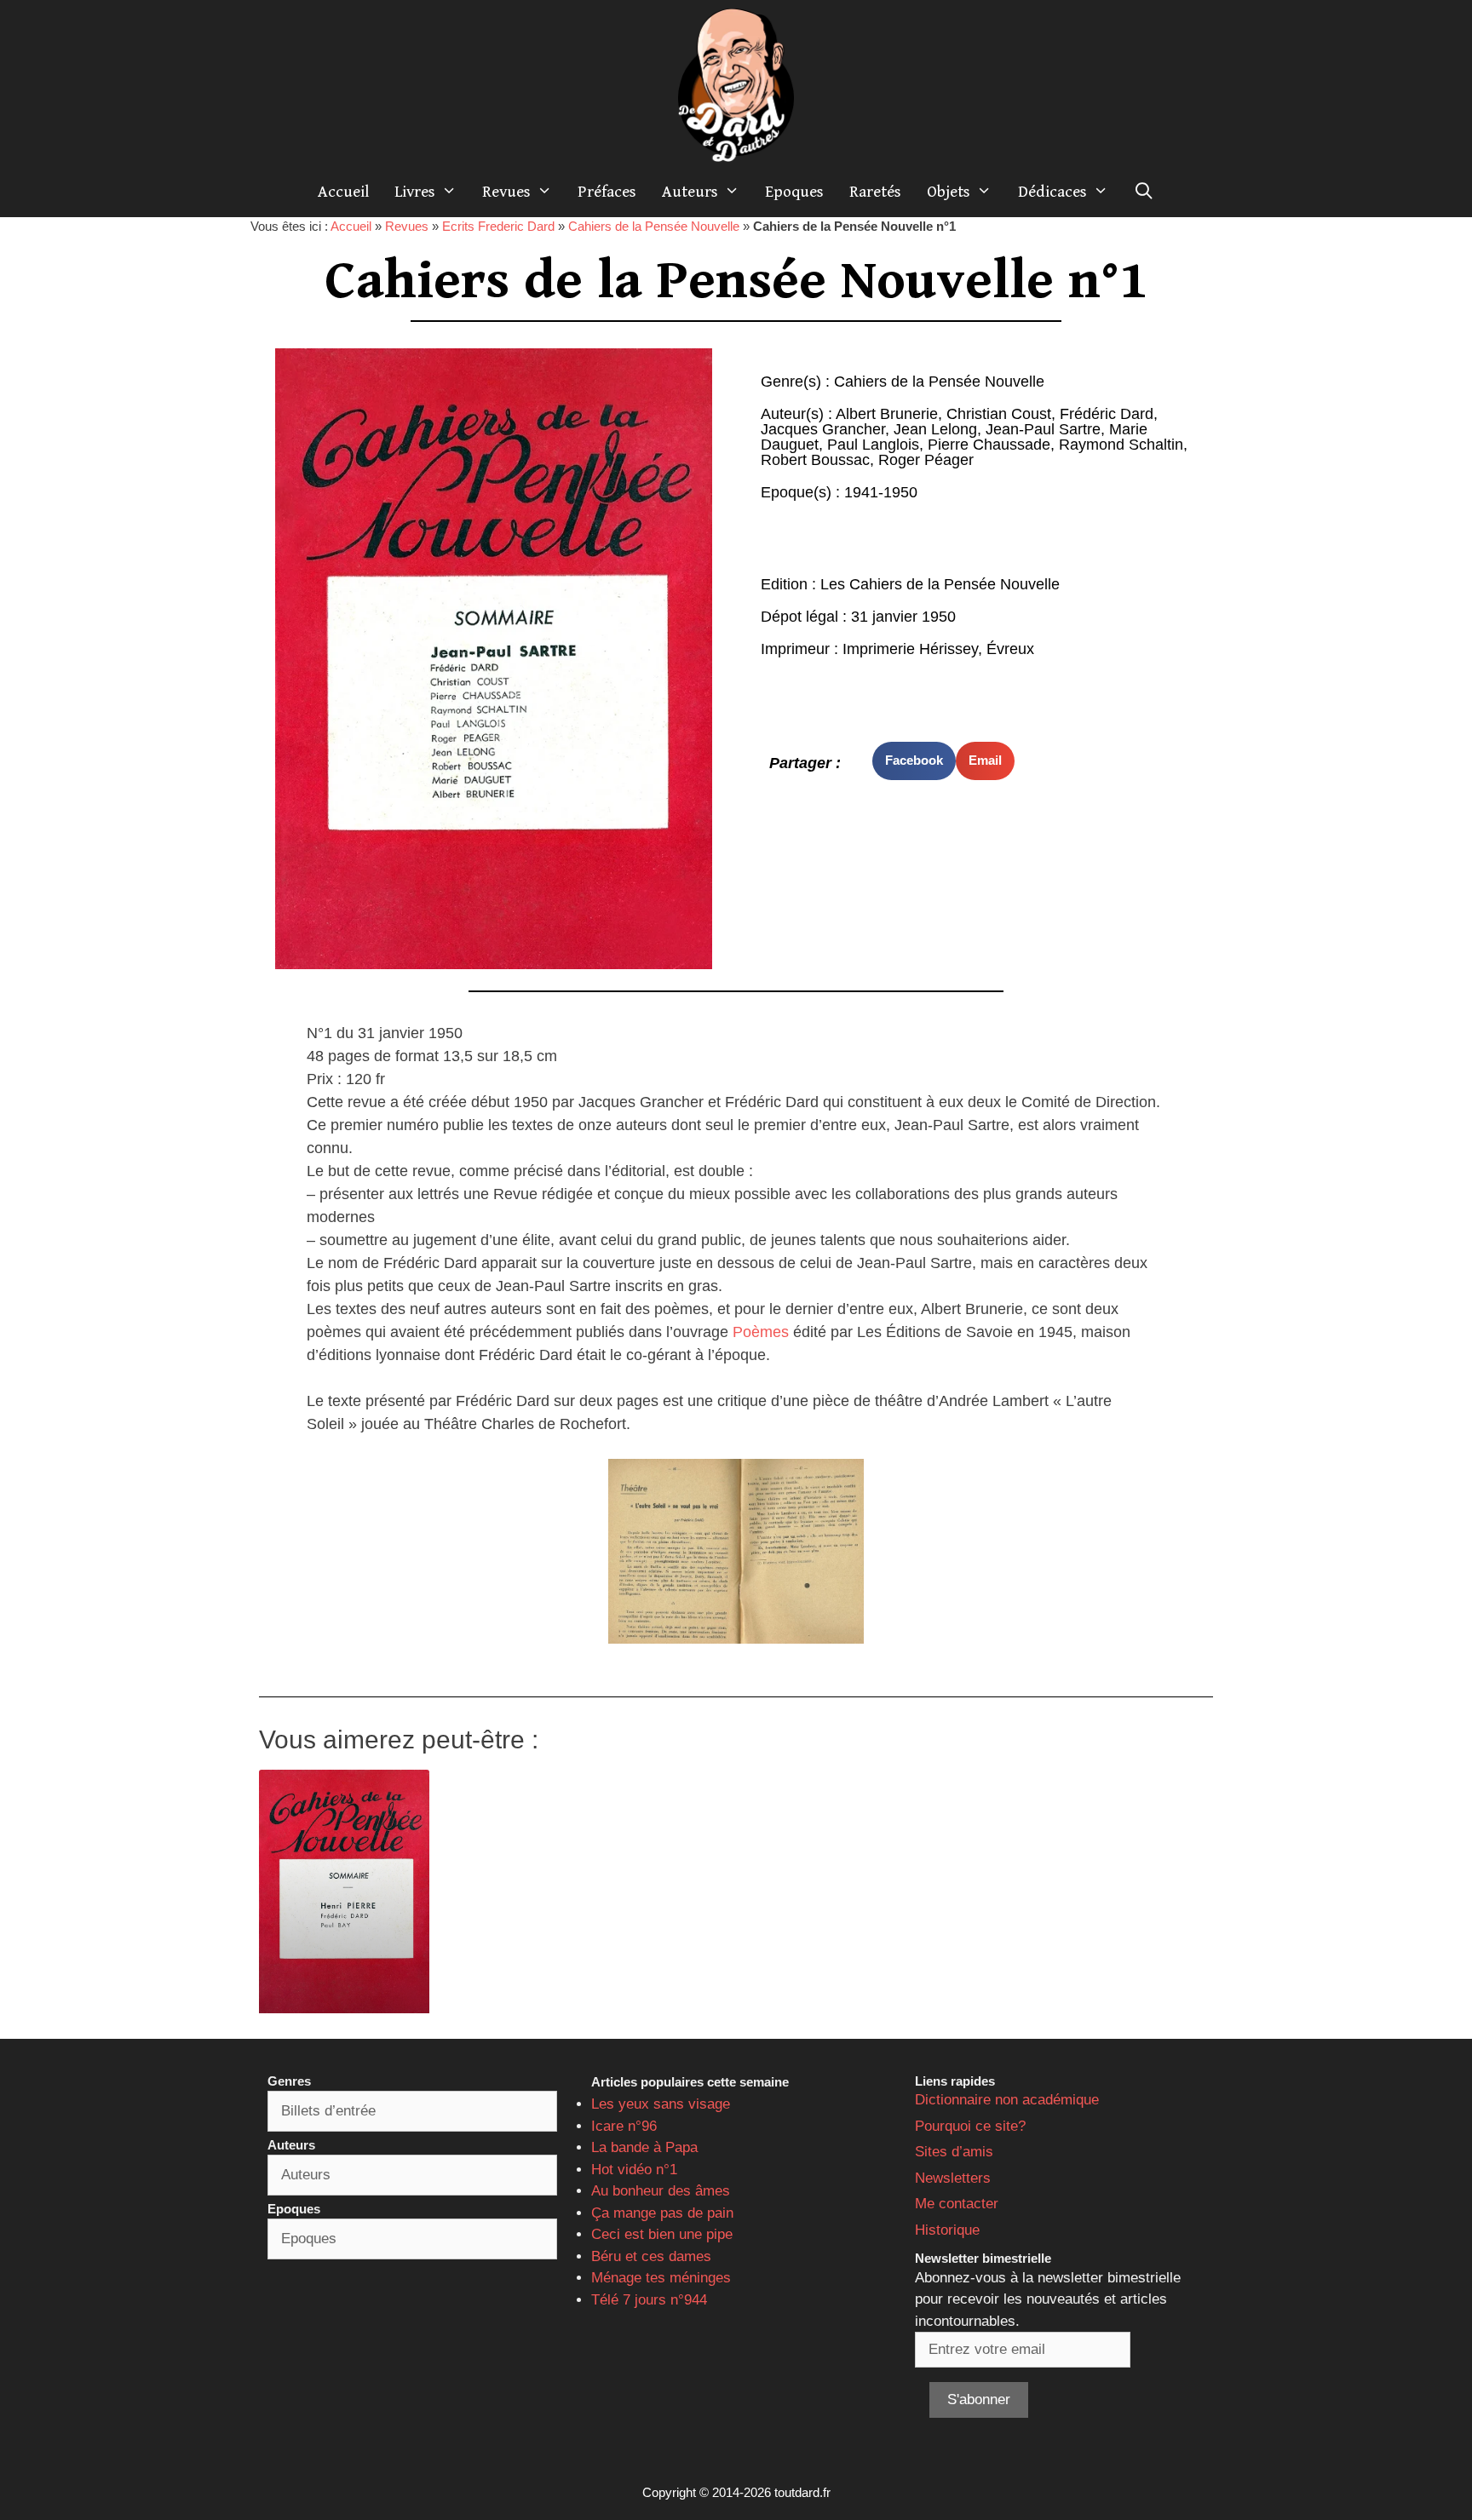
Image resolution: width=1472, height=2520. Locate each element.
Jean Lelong (935, 429)
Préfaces (607, 192)
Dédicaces (1052, 192)
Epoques (794, 192)
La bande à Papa (644, 2147)
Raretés (875, 192)
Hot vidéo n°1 (634, 2170)
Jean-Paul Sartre (1043, 429)
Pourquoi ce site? (970, 2126)
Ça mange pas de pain (662, 2213)
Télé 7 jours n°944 (649, 2300)
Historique (947, 2230)
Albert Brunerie (887, 414)
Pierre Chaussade (989, 445)
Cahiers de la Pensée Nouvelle (654, 226)
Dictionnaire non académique (1007, 2100)
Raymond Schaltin (1121, 445)
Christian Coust (999, 414)
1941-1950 (881, 492)
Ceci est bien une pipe (662, 2234)
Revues (506, 192)
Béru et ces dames (651, 2256)
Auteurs (690, 192)
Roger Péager (926, 460)
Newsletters (953, 2178)
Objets (949, 192)
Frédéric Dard (1107, 414)
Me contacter (957, 2204)
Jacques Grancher (823, 429)
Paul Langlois (873, 445)
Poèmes (761, 1332)
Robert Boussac (815, 460)
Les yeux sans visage (661, 2104)
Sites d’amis (954, 2152)
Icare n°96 (624, 2126)
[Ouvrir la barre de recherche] (1144, 192)
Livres (415, 192)
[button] (914, 761)
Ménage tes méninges (661, 2278)
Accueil (343, 192)
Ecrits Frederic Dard (498, 226)
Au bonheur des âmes (661, 2191)
